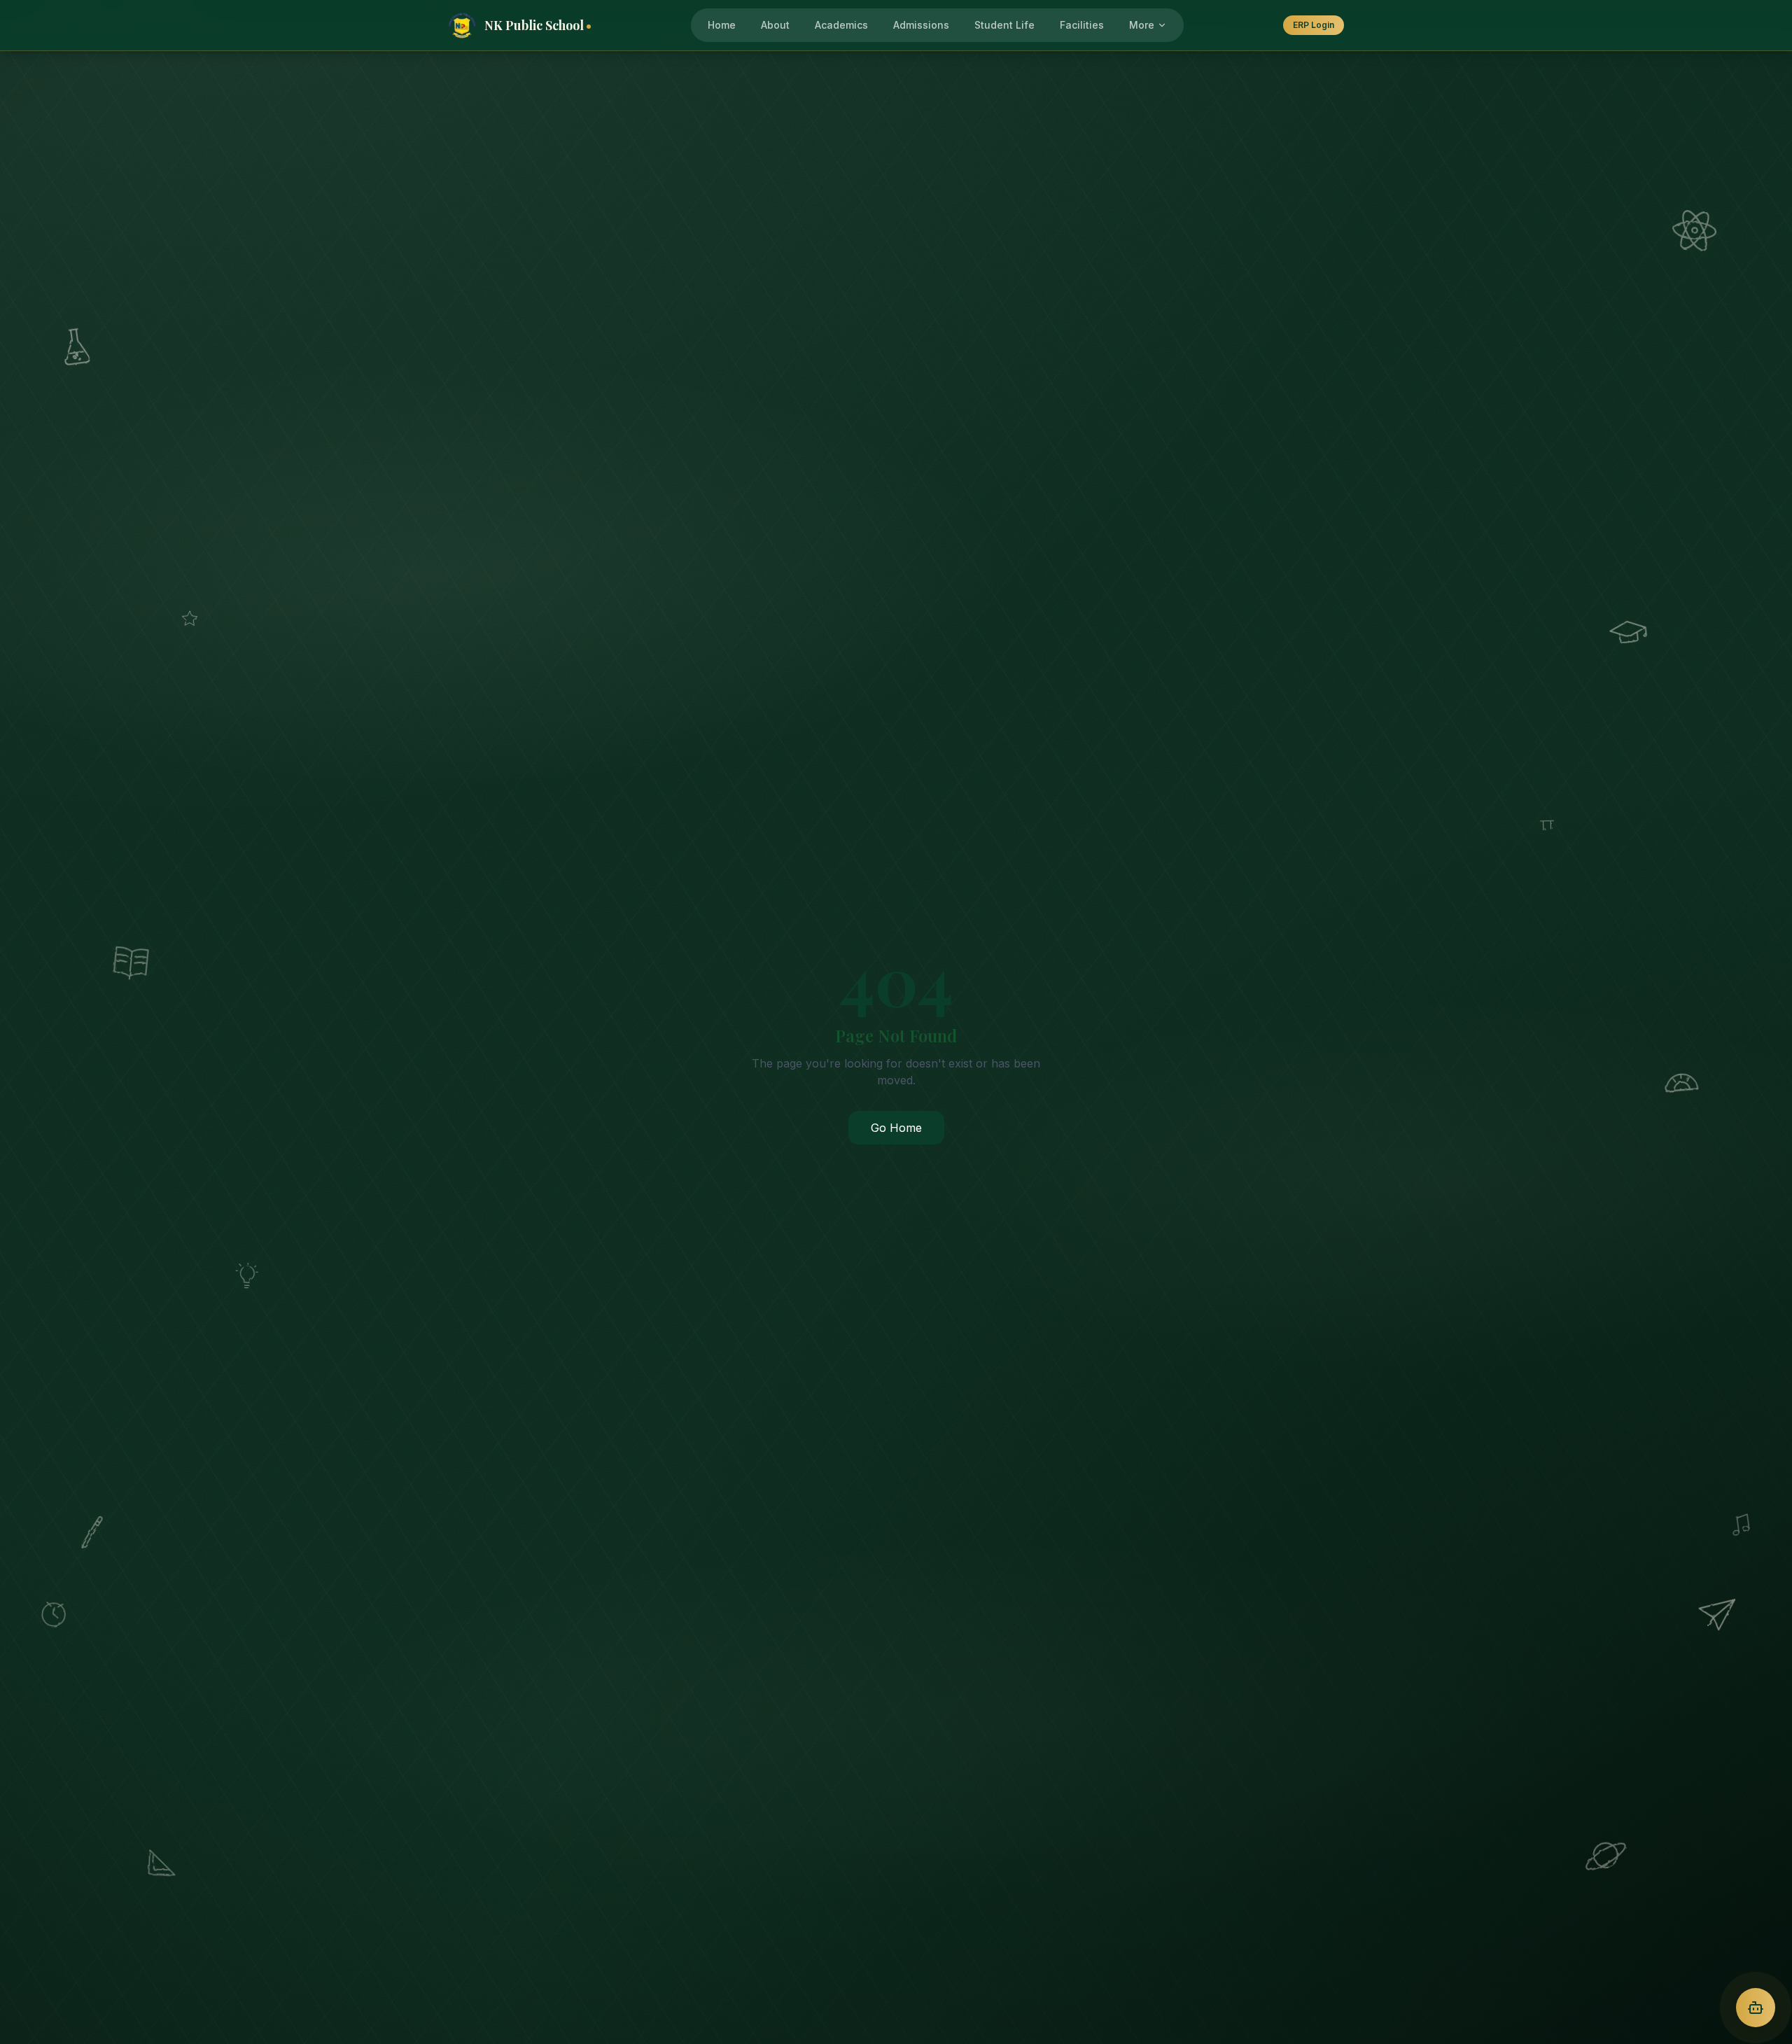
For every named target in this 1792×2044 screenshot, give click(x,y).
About (775, 25)
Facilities (1082, 25)
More (1142, 25)
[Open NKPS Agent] (1756, 2008)
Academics (841, 25)
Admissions (921, 25)
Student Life (1004, 25)
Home (722, 25)
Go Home (896, 1128)
